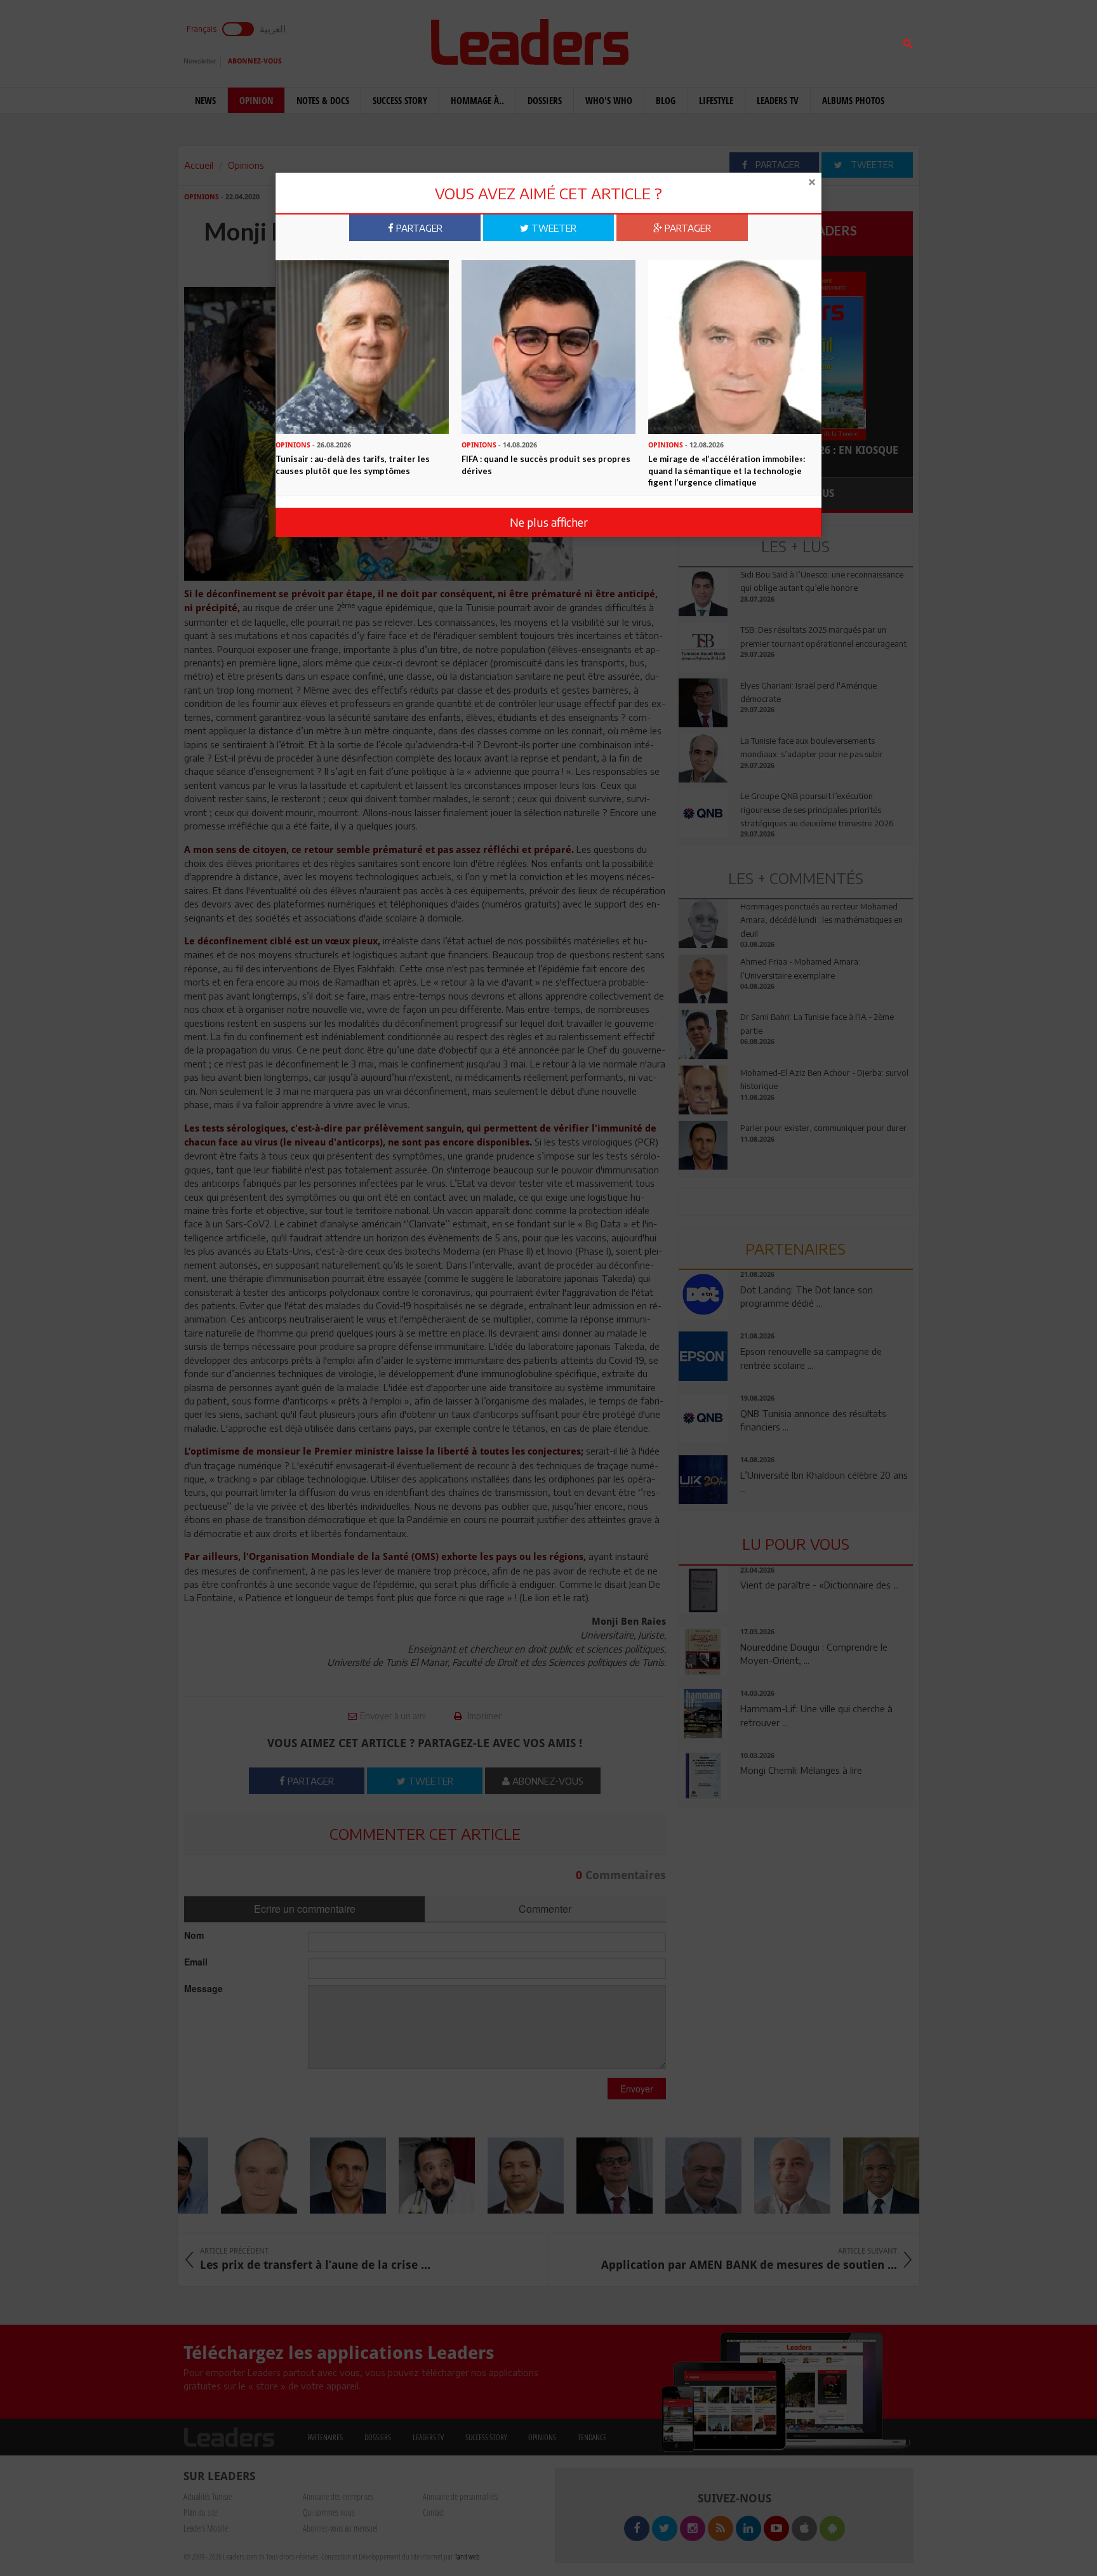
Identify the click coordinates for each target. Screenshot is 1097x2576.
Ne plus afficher (549, 522)
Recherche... (709, 40)
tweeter (553, 228)
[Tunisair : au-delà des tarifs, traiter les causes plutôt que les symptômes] (362, 346)
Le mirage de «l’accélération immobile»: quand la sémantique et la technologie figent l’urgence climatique (727, 471)
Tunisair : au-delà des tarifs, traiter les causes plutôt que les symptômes (353, 465)
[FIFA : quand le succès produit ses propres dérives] (548, 346)
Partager (418, 228)
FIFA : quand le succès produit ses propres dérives (546, 465)
